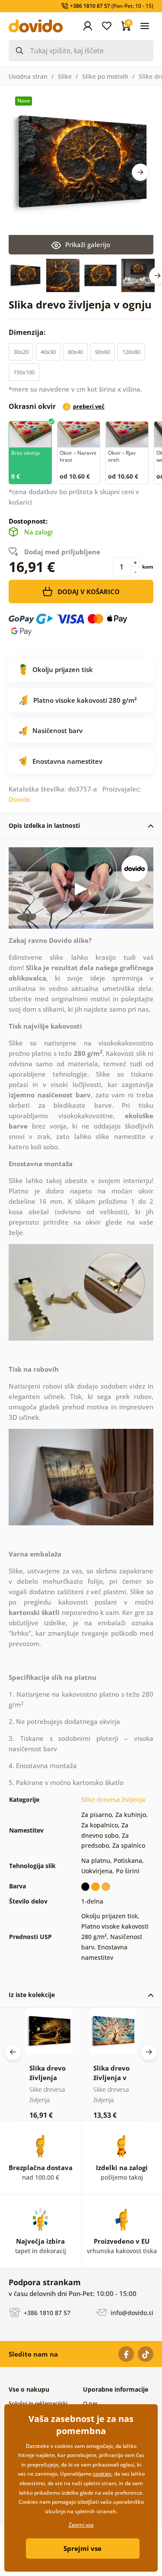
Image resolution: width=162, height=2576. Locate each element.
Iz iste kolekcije (32, 1995)
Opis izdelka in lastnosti (44, 825)
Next (140, 172)
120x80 (131, 352)
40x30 (48, 352)
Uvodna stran (28, 76)
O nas (90, 2403)
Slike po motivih (105, 76)
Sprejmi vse (83, 2548)
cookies (102, 2474)
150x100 (24, 372)
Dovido (19, 799)
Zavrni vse (81, 2525)
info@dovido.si (131, 2313)
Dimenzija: (28, 332)
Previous (13, 2052)
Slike (65, 76)
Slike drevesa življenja (113, 1799)
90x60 (103, 352)
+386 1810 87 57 (46, 2313)
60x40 (75, 352)
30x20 (21, 352)
